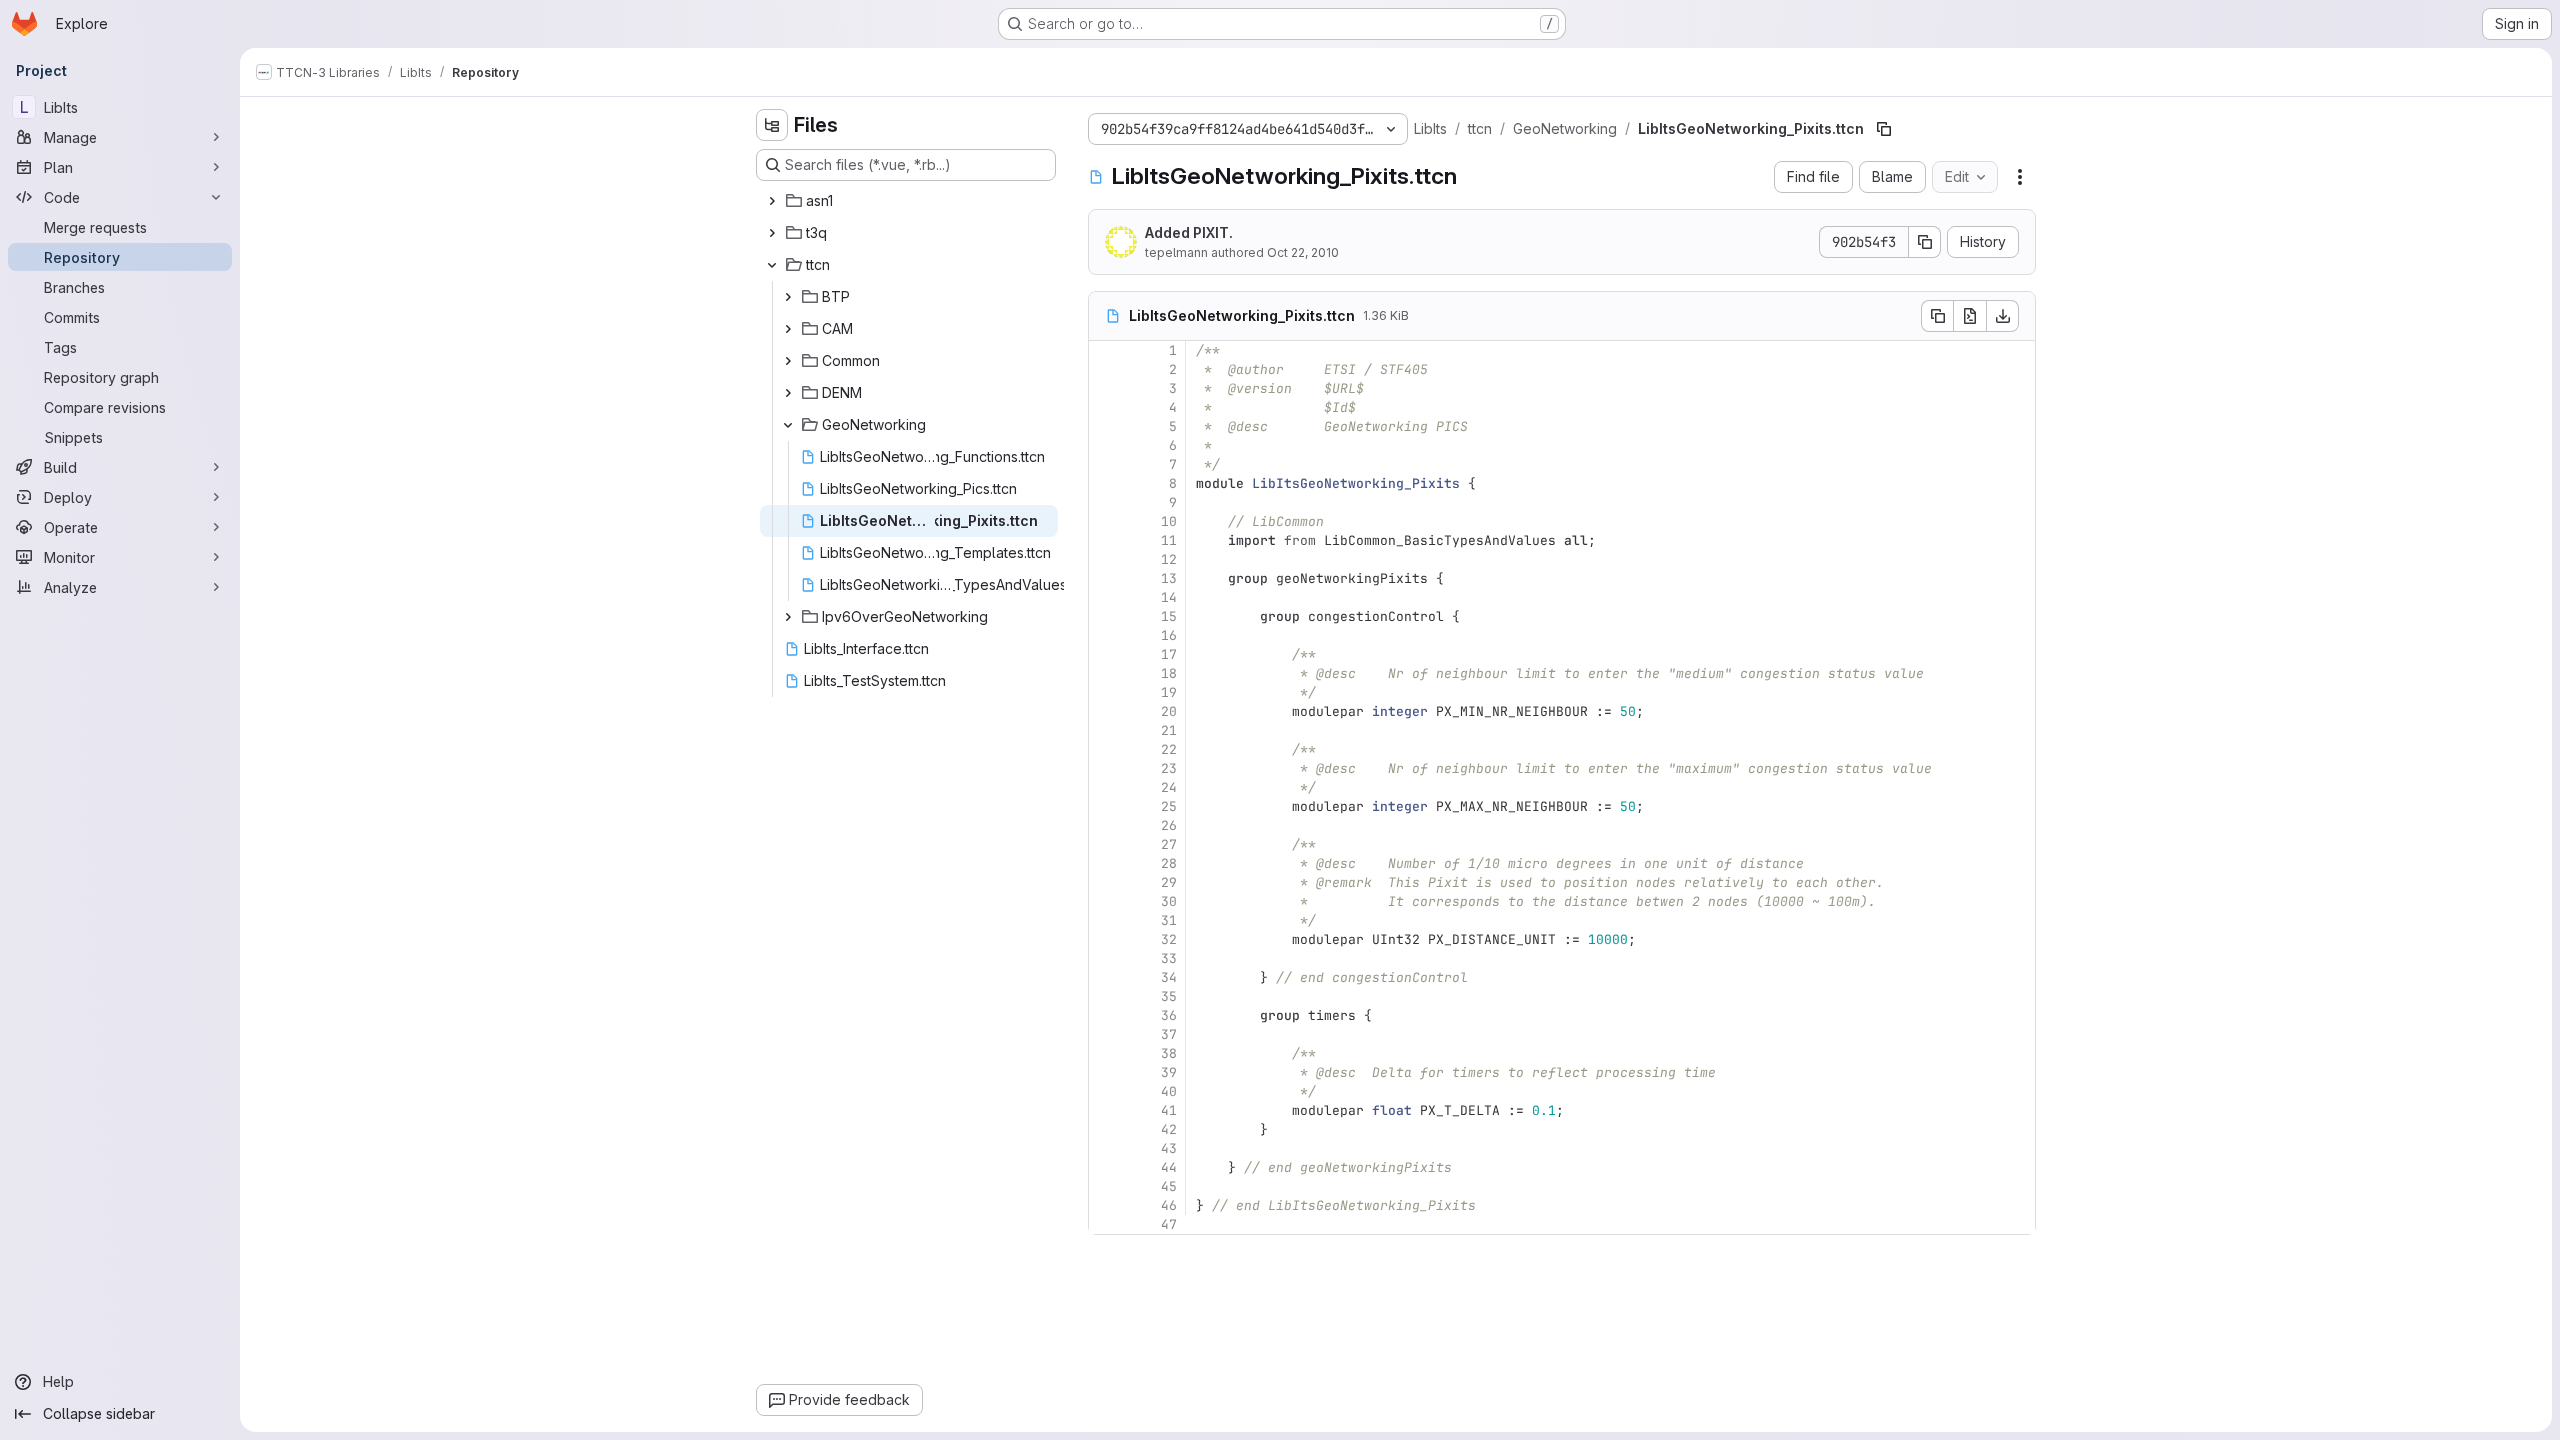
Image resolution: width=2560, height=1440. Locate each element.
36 (1169, 1015)
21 (1169, 730)
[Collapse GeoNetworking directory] (788, 425)
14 (1169, 597)
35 (1169, 996)
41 (1169, 1110)
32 (1169, 939)
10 (1169, 521)
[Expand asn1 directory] (772, 201)
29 (1169, 882)
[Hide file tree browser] (772, 125)
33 (1169, 958)
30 (1169, 901)
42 (1169, 1129)
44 (1169, 1167)
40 (1169, 1091)
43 (1169, 1148)
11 (1169, 540)
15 (1169, 616)
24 (1169, 787)
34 (1169, 977)
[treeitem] (908, 201)
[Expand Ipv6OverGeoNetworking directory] (788, 617)
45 (1169, 1186)
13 (1169, 578)
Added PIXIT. (1189, 232)
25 (1169, 806)
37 (1169, 1034)
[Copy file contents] (1937, 316)
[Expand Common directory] (788, 361)
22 (1169, 749)
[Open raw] (1970, 316)
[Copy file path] (1884, 129)
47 (1169, 1224)
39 (1169, 1072)
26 (1169, 825)
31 (1169, 920)
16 (1169, 635)
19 (1169, 692)
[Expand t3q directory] (772, 233)
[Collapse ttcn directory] (772, 265)
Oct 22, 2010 (1303, 252)
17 (1169, 654)
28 (1169, 863)
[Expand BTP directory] (788, 297)
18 (1169, 673)
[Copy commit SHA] (1925, 242)
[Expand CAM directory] (788, 329)
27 (1169, 844)
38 (1169, 1053)
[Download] (2003, 316)
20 (1169, 711)
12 (1169, 559)
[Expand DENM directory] (788, 393)
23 (1169, 768)
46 (1169, 1205)
